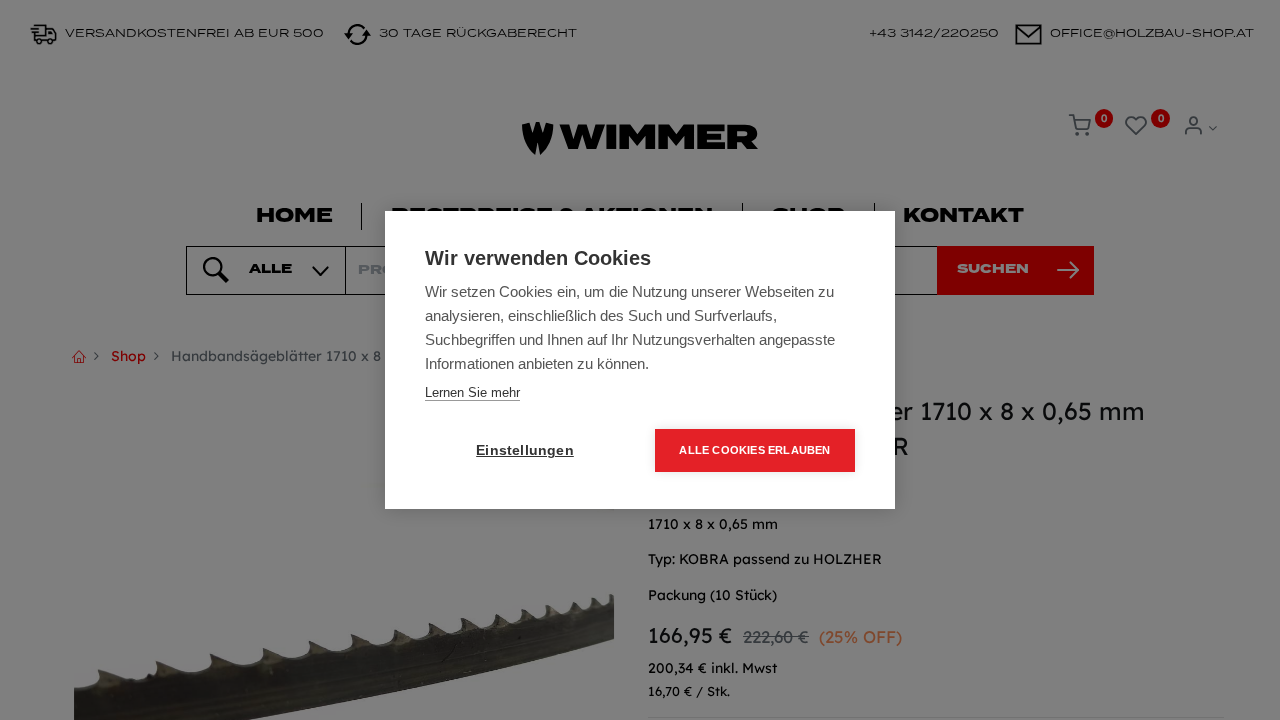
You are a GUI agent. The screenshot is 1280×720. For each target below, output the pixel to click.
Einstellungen (525, 450)
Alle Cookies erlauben (754, 450)
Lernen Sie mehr (472, 392)
